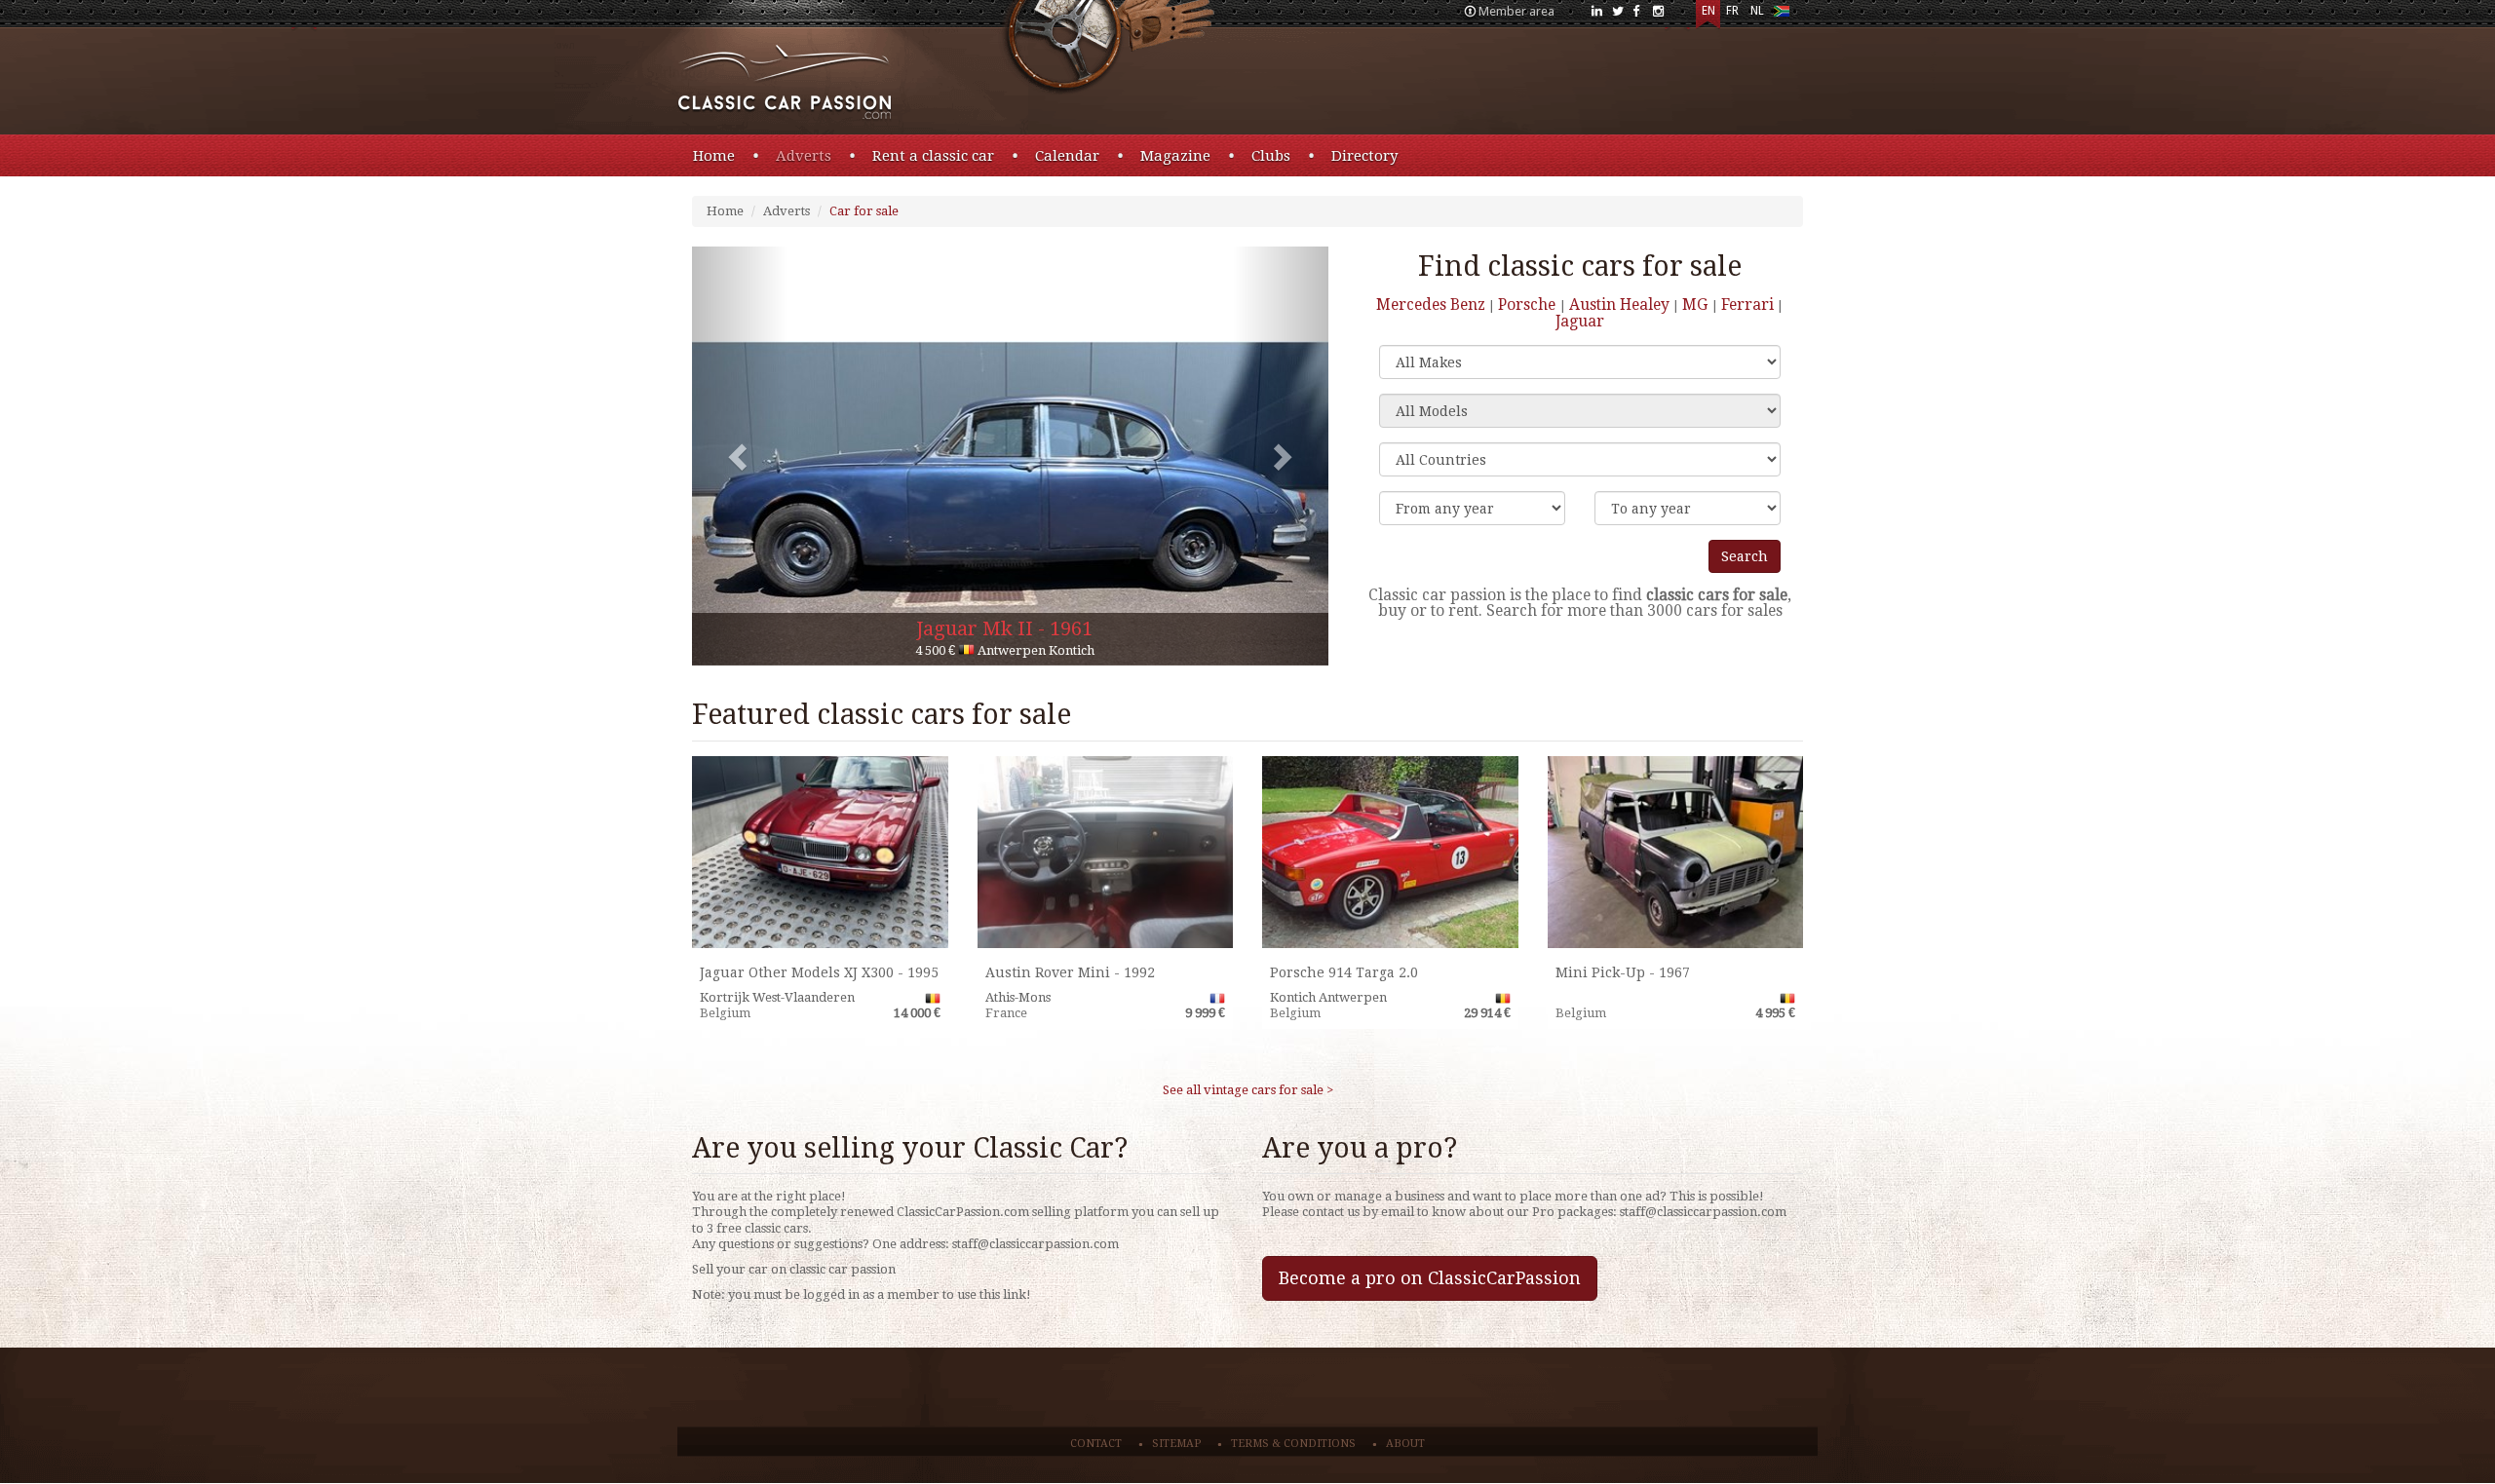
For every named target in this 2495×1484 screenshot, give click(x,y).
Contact (1096, 1444)
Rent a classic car (933, 156)
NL (1757, 11)
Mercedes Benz (1431, 304)
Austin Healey (1619, 304)
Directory (1364, 156)
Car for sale (864, 211)
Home (714, 156)
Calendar (1067, 156)
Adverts (804, 156)
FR (1732, 11)
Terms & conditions (1293, 1444)
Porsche (1529, 304)
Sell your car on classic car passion (794, 1269)
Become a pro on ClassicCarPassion (1430, 1278)
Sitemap (1176, 1444)
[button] (740, 456)
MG (1697, 304)
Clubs (1271, 156)
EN (1708, 11)
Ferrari (1747, 304)
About (1405, 1444)
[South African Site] (1781, 15)
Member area (1516, 11)
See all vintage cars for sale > (1248, 1090)
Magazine (1175, 156)
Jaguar (1580, 321)
